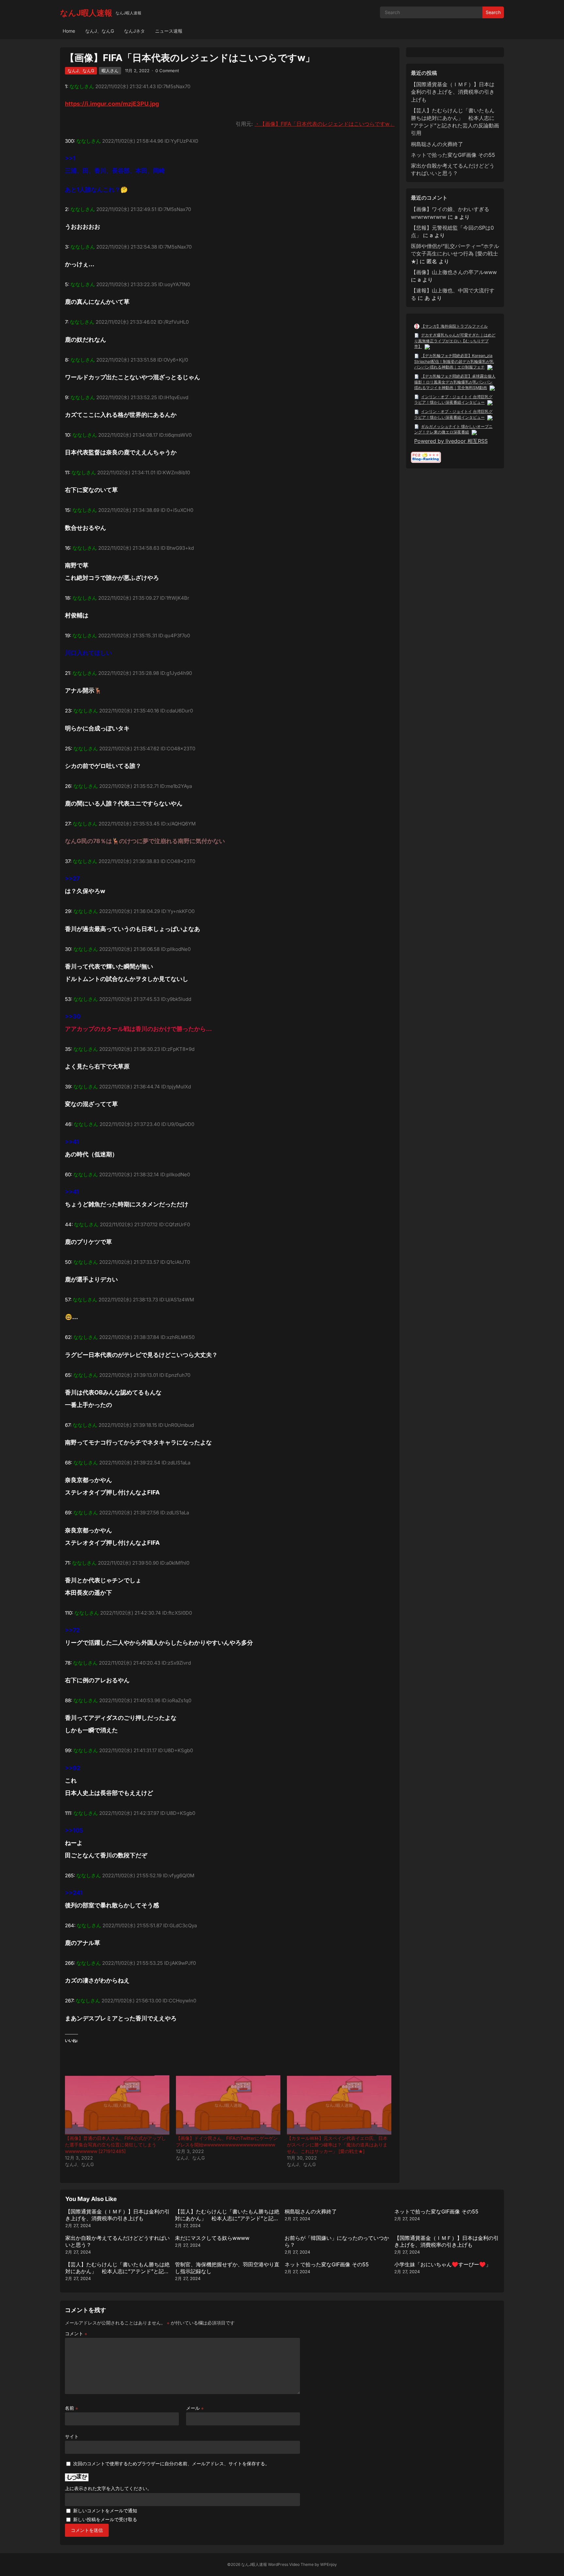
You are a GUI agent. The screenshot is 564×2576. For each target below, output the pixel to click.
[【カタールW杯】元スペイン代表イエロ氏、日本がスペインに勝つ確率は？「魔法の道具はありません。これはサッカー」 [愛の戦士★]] (339, 2105)
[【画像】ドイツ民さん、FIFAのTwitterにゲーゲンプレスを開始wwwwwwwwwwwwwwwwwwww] (228, 2105)
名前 (71, 2408)
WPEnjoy (329, 2564)
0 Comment (167, 71)
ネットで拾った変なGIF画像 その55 (453, 155)
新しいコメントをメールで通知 (105, 2511)
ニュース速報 (169, 31)
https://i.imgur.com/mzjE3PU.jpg (112, 104)
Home (69, 31)
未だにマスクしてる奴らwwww (212, 2238)
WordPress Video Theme (291, 2564)
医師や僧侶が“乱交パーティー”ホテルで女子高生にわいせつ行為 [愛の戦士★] (455, 253)
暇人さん (110, 71)
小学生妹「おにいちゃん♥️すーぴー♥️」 (443, 2264)
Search (493, 12)
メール (195, 2408)
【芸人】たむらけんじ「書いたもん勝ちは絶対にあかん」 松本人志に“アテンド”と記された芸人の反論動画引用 (227, 2218)
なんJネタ (134, 31)
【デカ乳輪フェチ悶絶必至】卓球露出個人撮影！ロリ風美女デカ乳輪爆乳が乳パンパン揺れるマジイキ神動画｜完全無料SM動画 (455, 382)
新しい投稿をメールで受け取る (105, 2519)
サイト (72, 2436)
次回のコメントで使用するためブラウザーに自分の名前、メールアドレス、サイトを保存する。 (171, 2463)
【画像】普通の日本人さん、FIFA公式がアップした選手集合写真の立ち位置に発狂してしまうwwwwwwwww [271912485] (115, 2145)
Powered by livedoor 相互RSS (451, 441)
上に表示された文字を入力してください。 (108, 2488)
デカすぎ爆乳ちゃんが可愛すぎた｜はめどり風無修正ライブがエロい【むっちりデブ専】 (455, 341)
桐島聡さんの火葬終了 (437, 144)
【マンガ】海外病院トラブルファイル (454, 326)
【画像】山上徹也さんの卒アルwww (454, 272)
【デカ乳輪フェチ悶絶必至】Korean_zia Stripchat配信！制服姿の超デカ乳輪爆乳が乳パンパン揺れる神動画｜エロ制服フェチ (454, 361)
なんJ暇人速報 (86, 13)
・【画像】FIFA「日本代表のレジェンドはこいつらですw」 (325, 124)
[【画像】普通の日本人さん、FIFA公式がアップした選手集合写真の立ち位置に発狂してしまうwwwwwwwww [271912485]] (117, 2105)
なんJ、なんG (100, 31)
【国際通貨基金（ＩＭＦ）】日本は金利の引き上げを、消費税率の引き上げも (453, 92)
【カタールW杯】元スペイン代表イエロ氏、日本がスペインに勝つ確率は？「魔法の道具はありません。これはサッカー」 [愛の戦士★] (337, 2145)
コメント (76, 2333)
